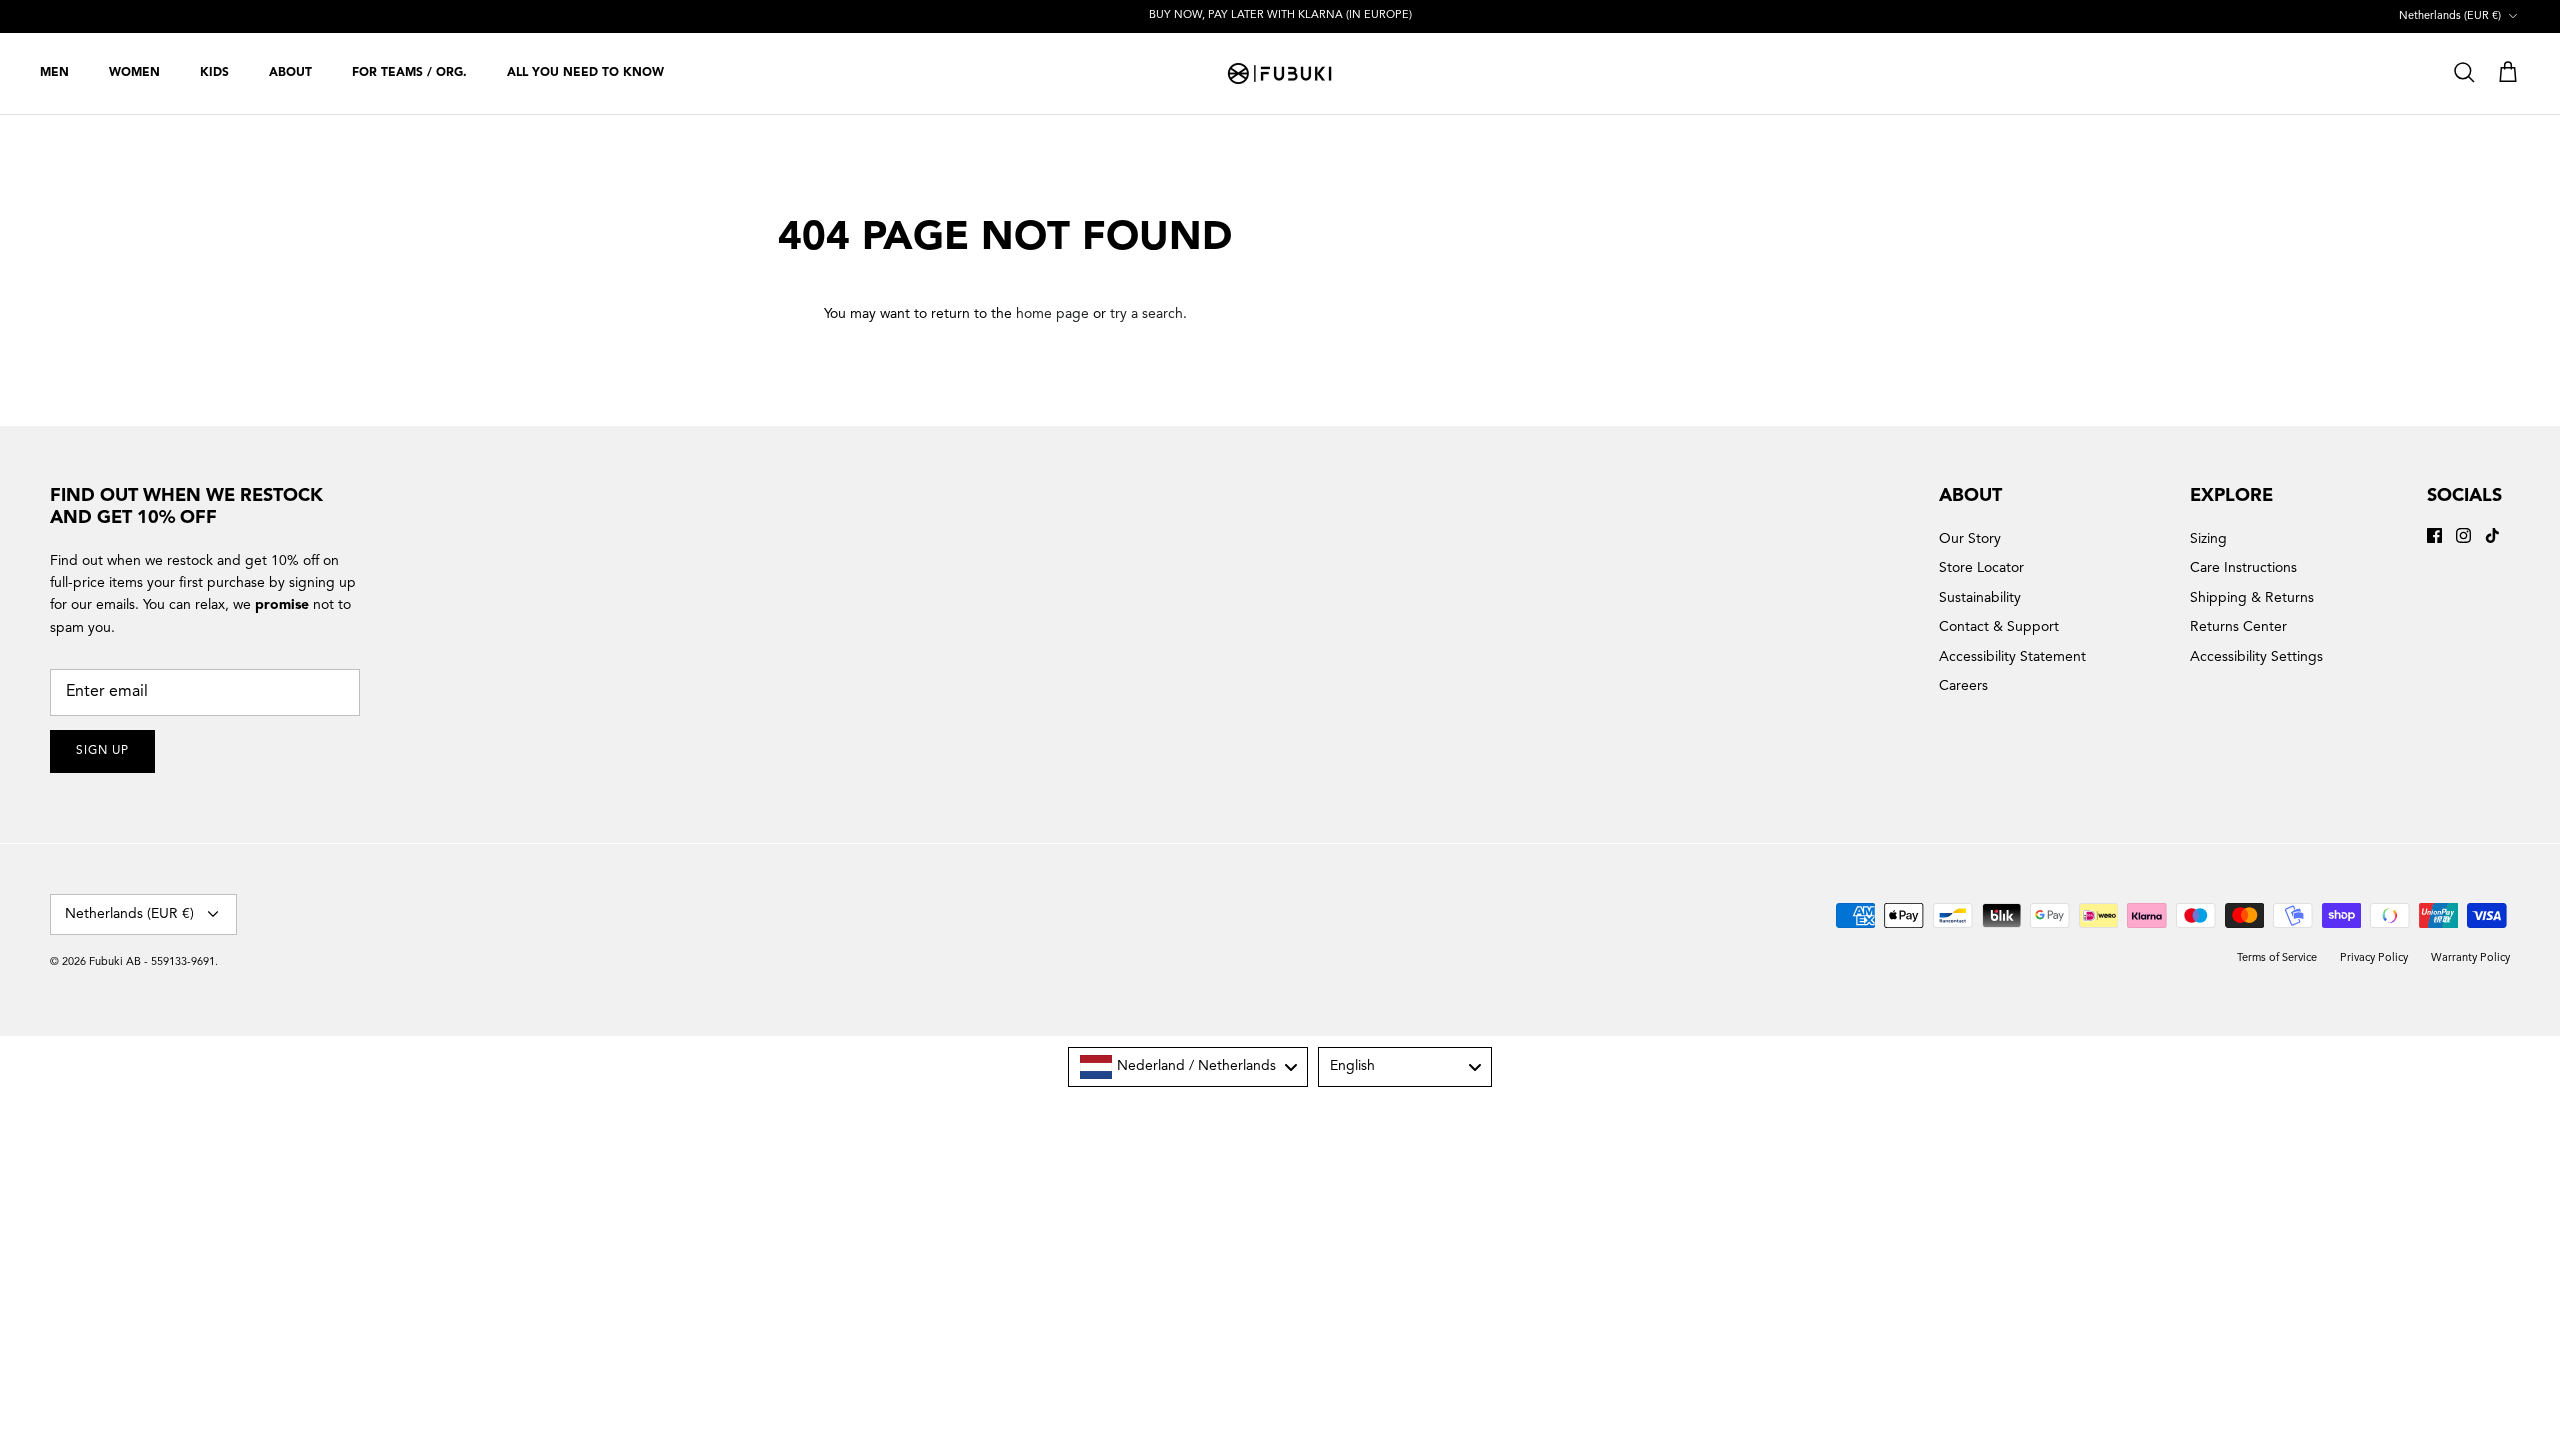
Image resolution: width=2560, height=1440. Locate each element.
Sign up (102, 751)
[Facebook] (2434, 535)
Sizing (2208, 539)
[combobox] (1188, 1067)
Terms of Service (2277, 958)
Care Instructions (2243, 568)
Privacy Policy (2374, 958)
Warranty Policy (2470, 958)
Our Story (1970, 539)
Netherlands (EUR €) (2450, 16)
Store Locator (1981, 568)
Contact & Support (1999, 627)
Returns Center (2238, 627)
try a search (1146, 314)
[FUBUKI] (1280, 73)
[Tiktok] (2492, 535)
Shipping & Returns (2252, 598)
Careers (1963, 686)
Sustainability (1980, 598)
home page (1052, 314)
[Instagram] (2463, 535)
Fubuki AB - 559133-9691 (152, 962)
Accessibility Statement (2012, 657)
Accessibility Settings (2256, 657)
